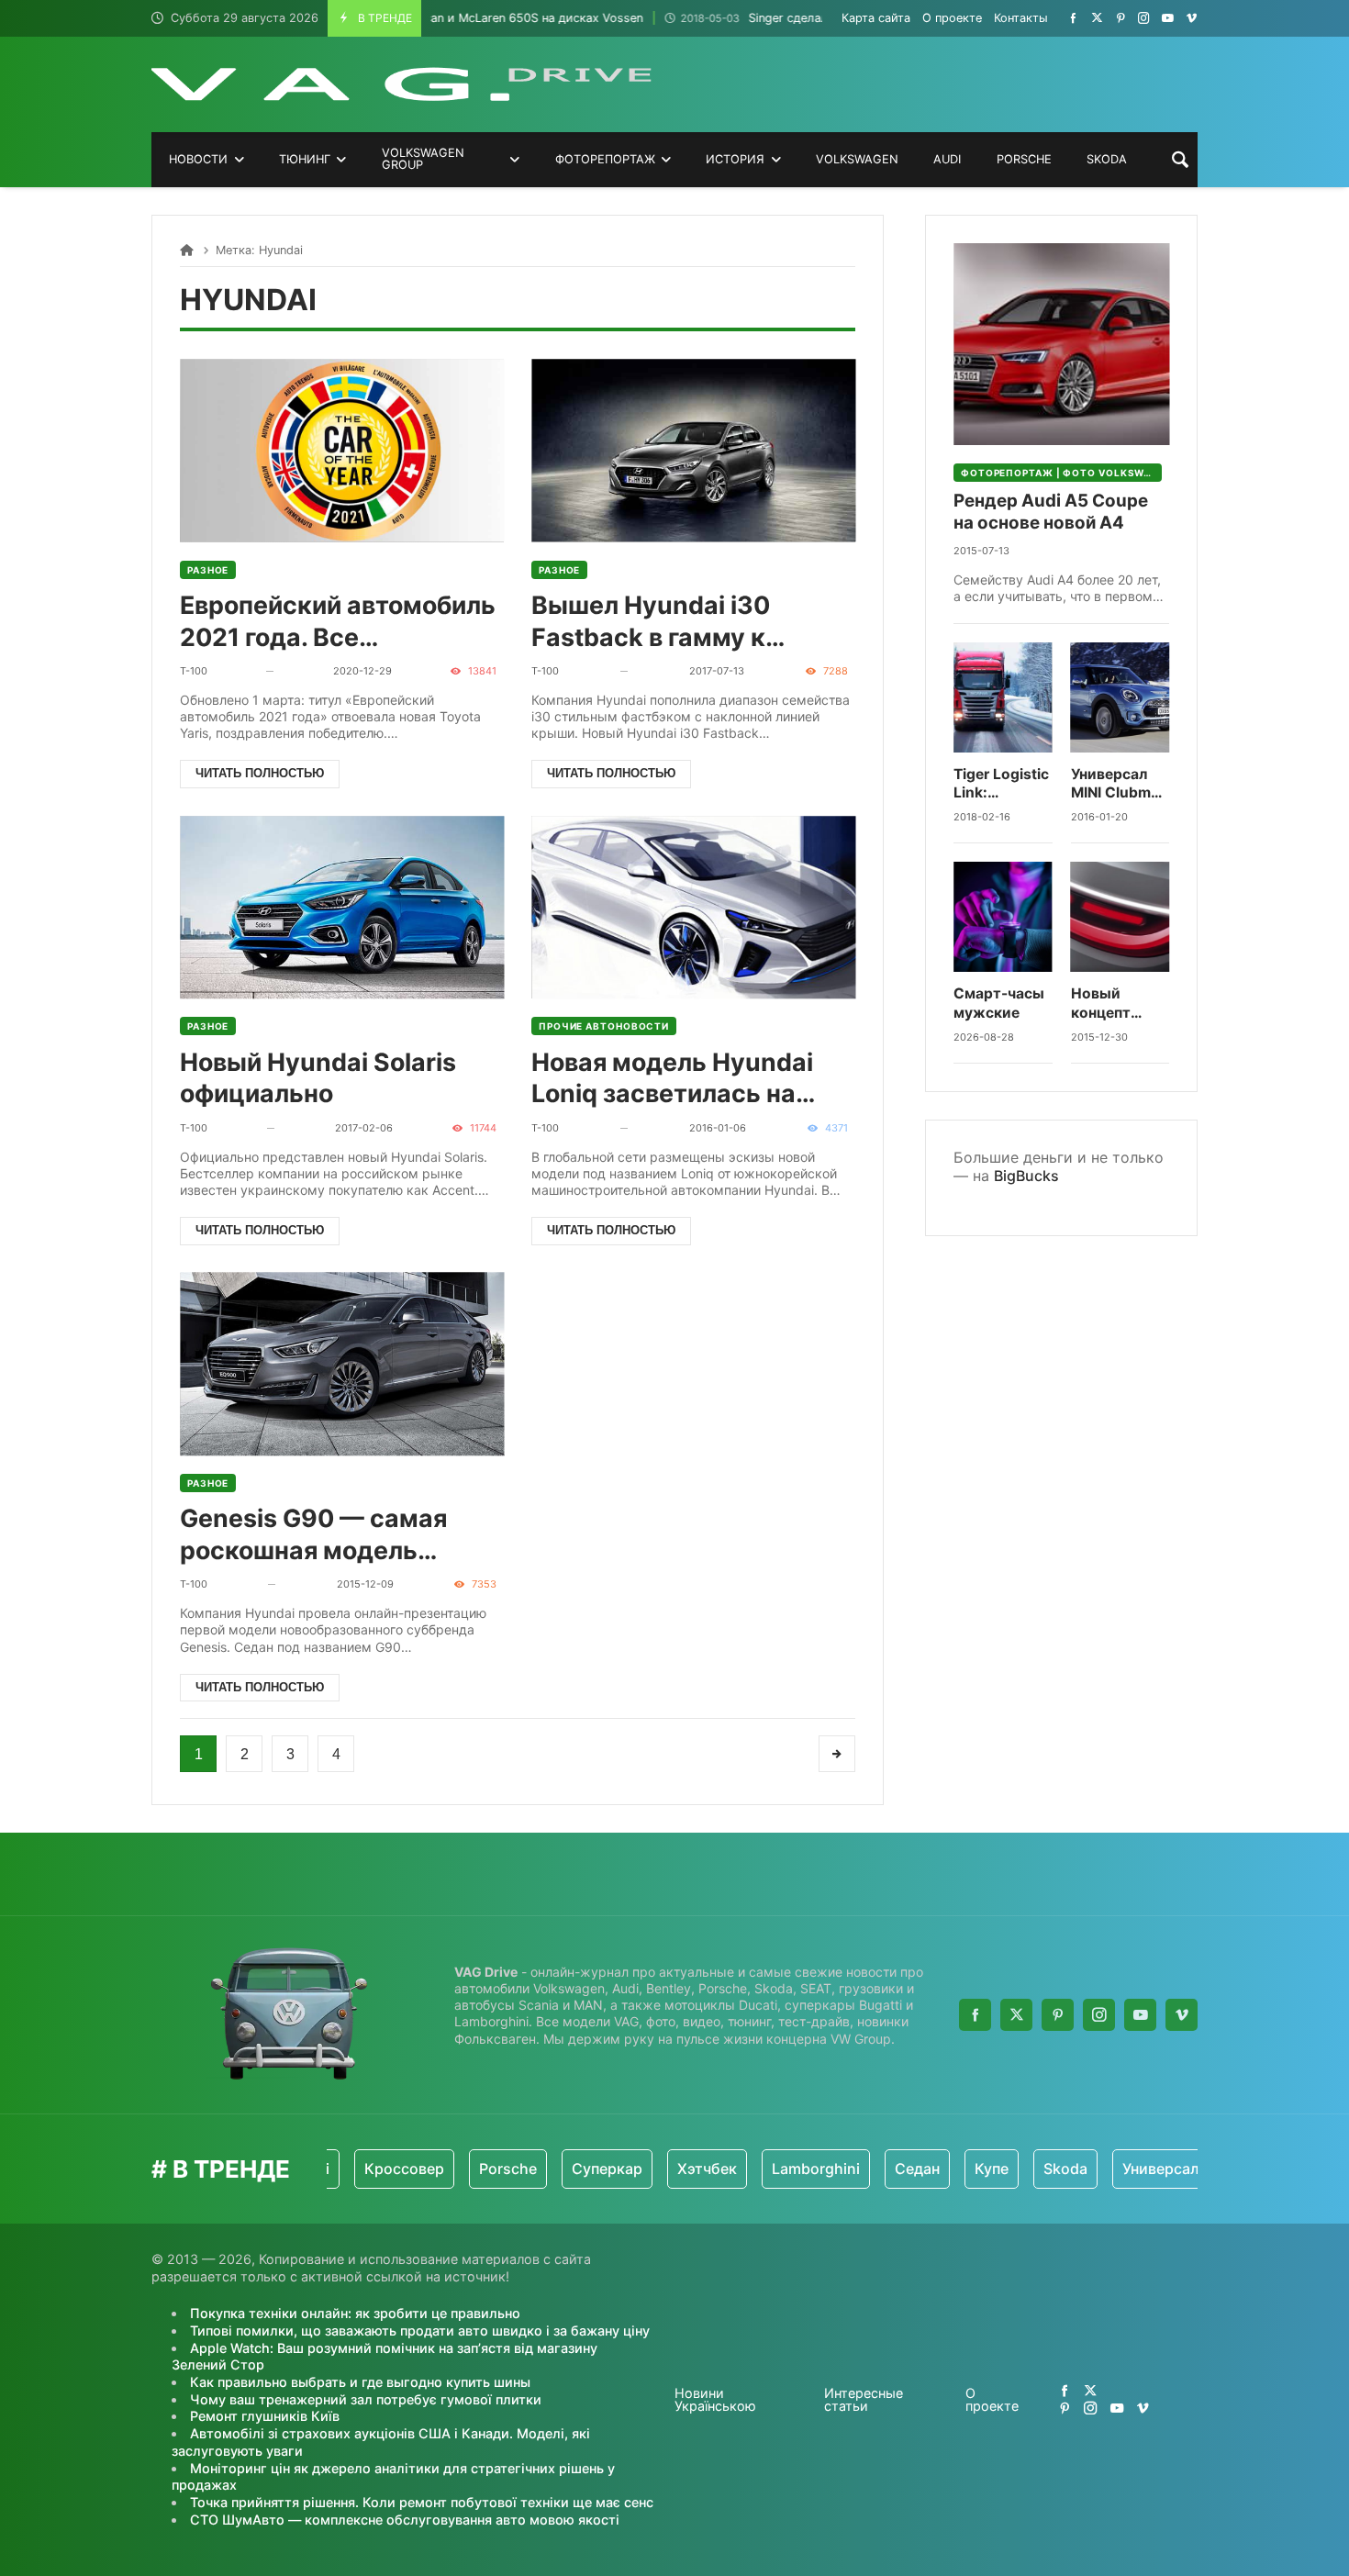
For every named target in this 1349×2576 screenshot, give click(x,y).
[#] (1073, 18)
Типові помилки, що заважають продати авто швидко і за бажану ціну (420, 2331)
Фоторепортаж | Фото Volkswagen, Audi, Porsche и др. (1061, 473)
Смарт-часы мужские (999, 1003)
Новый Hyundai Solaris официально (318, 1078)
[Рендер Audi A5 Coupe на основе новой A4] (1061, 344)
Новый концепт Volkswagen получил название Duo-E (1114, 1004)
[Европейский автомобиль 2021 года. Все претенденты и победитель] (342, 450)
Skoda (994, 2169)
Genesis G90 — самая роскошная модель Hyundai (313, 1535)
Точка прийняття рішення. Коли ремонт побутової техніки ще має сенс (422, 2502)
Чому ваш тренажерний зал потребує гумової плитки (366, 2399)
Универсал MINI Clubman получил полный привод (1120, 784)
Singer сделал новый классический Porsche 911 (772, 18)
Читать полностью (260, 773)
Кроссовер (333, 2169)
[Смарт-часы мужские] (1003, 917)
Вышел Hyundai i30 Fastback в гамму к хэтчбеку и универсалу (674, 622)
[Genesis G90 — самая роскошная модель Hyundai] (342, 1364)
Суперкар (535, 2169)
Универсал (1089, 2169)
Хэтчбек (635, 2169)
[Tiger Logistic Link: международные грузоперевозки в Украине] (1003, 697)
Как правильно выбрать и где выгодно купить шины (360, 2382)
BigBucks (1026, 1176)
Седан (846, 2169)
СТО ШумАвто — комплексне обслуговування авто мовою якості (405, 2520)
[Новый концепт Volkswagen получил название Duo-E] (1120, 917)
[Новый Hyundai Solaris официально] (342, 907)
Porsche (436, 2169)
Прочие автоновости (604, 1026)
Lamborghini (744, 2169)
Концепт (1193, 2169)
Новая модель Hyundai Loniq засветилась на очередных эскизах (672, 1079)
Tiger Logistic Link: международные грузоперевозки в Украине (1003, 784)
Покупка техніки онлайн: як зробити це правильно (355, 2313)
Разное (208, 570)
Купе (920, 2169)
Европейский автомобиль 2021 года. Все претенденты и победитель (338, 622)
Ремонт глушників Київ (265, 2416)
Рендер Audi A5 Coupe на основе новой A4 (1051, 512)
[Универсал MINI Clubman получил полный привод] (1120, 697)
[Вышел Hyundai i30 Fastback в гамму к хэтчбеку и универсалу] (693, 450)
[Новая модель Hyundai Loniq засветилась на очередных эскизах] (693, 907)
